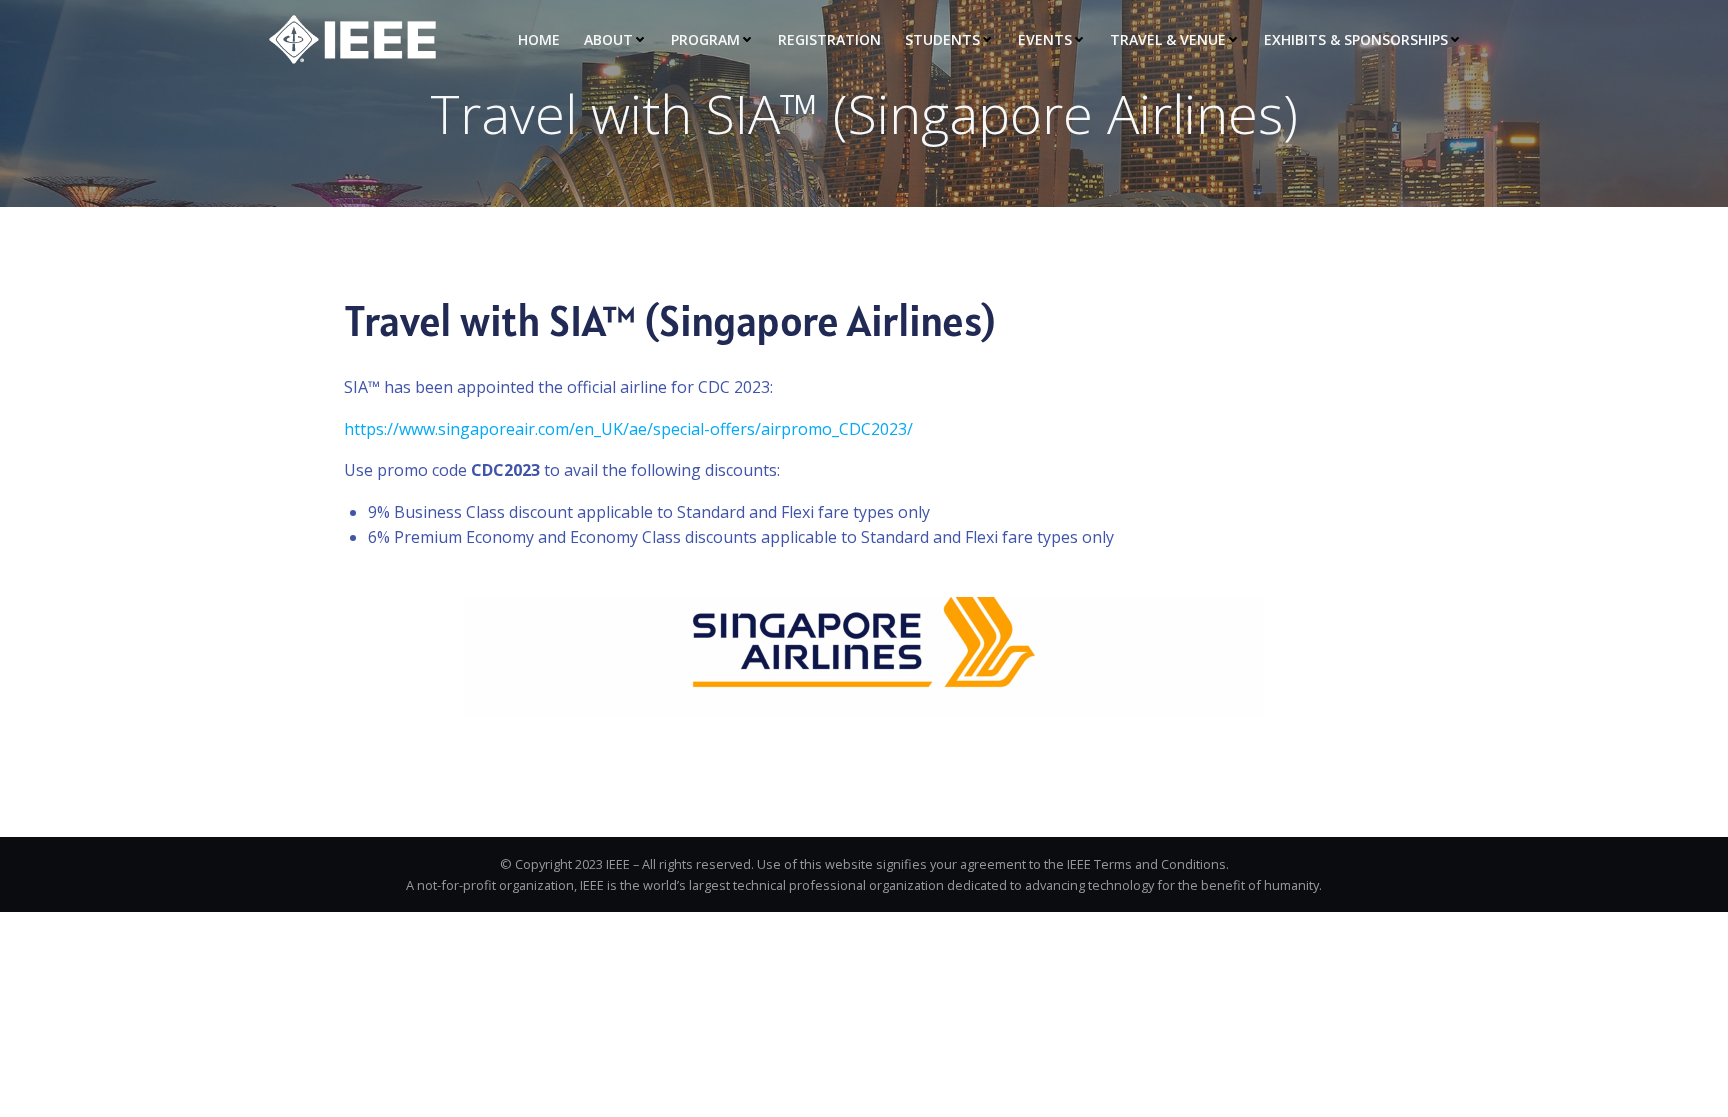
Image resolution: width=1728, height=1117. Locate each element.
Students (942, 39)
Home (539, 39)
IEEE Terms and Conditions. (1148, 864)
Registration (829, 39)
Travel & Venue (1168, 39)
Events (1045, 39)
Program (705, 39)
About (608, 39)
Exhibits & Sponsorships (1356, 39)
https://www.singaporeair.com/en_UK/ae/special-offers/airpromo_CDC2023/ (628, 429)
